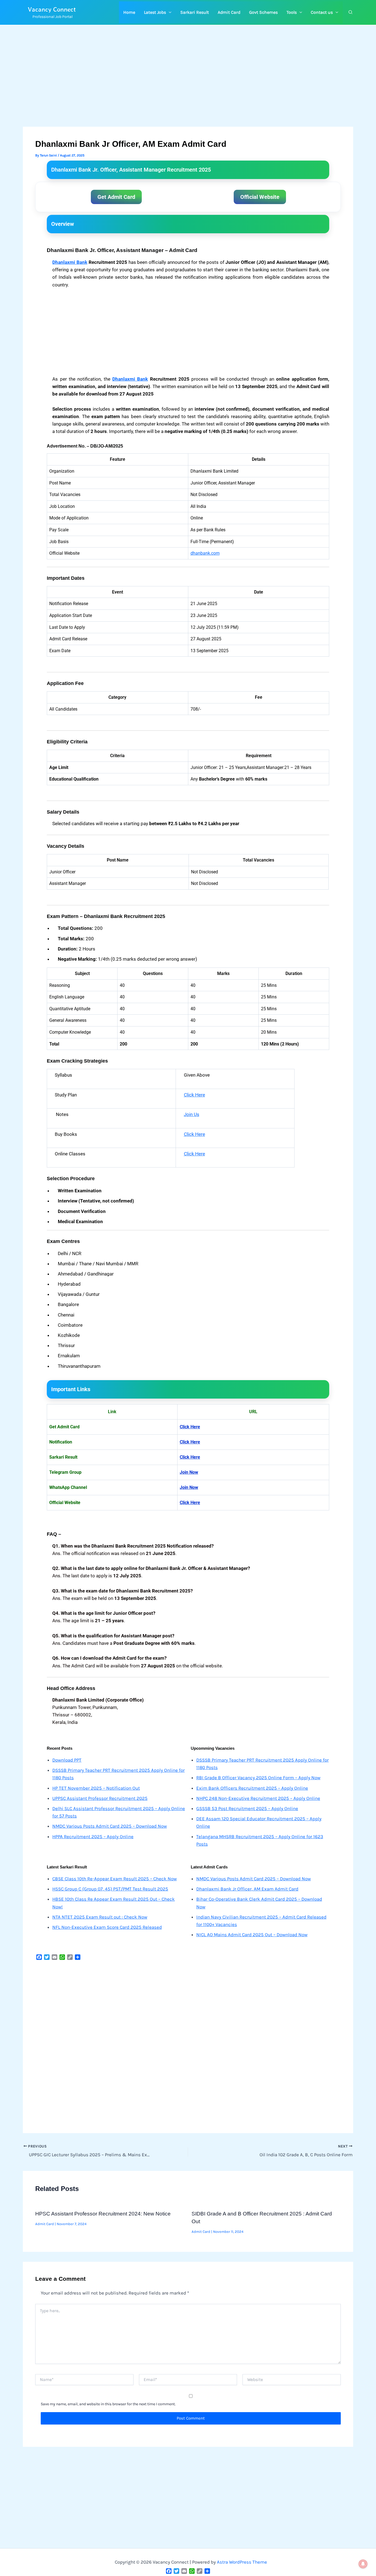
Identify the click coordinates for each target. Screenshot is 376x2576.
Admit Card (45, 2224)
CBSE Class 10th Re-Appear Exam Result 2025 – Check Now (115, 1879)
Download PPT (67, 1760)
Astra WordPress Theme (242, 2562)
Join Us (192, 1114)
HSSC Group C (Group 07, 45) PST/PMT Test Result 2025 (110, 1889)
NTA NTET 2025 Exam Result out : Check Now (100, 1917)
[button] (158, 12)
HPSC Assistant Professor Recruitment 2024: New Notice (103, 2214)
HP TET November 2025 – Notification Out (96, 1788)
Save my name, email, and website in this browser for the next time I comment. (108, 2404)
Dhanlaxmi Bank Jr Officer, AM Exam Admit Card (247, 1889)
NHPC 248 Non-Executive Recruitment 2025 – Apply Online (258, 1798)
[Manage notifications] (363, 2564)
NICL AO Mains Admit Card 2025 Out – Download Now (252, 1935)
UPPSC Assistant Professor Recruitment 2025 (100, 1798)
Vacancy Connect (52, 9)
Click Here (194, 1095)
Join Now (189, 1472)
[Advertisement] (188, 86)
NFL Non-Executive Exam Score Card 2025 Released (107, 1927)
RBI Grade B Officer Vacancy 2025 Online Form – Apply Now (258, 1778)
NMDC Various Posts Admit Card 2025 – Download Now (110, 1826)
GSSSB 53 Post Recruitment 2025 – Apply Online (247, 1808)
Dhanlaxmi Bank (70, 262)
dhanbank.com (205, 553)
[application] (169, 12)
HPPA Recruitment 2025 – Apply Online (93, 1836)
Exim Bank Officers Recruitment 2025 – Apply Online (252, 1788)
